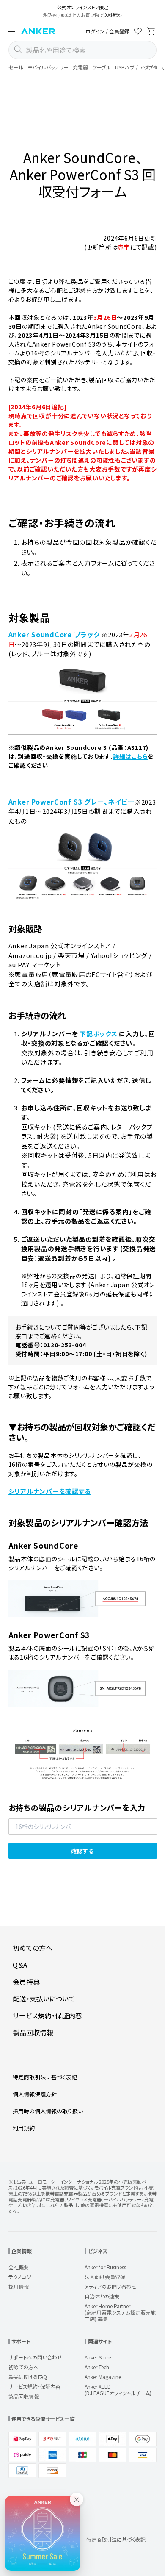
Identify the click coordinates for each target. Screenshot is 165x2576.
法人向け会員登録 (105, 2277)
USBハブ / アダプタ (136, 67)
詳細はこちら (131, 756)
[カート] (151, 32)
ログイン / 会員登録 (107, 31)
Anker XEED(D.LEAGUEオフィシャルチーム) (118, 2390)
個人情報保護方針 (35, 2094)
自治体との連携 (102, 2296)
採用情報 (19, 2286)
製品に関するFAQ (28, 2377)
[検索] (18, 50)
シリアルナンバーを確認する (50, 1491)
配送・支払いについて (44, 1999)
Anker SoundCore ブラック (54, 634)
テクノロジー (22, 2277)
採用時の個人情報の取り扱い (48, 2111)
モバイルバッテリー (48, 67)
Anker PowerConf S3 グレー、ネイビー (71, 802)
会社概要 (19, 2267)
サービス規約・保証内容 (47, 2015)
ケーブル (102, 67)
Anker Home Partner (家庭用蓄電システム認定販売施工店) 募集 (120, 2312)
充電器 (80, 67)
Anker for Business (105, 2267)
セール (16, 67)
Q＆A (20, 1965)
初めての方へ (33, 1948)
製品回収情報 (33, 2032)
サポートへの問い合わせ (35, 2357)
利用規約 (24, 2128)
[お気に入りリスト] (138, 32)
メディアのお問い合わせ (111, 2286)
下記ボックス (99, 1034)
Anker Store (98, 2357)
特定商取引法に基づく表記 (45, 2077)
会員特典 (26, 1982)
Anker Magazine (103, 2377)
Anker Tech (97, 2367)
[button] (12, 31)
